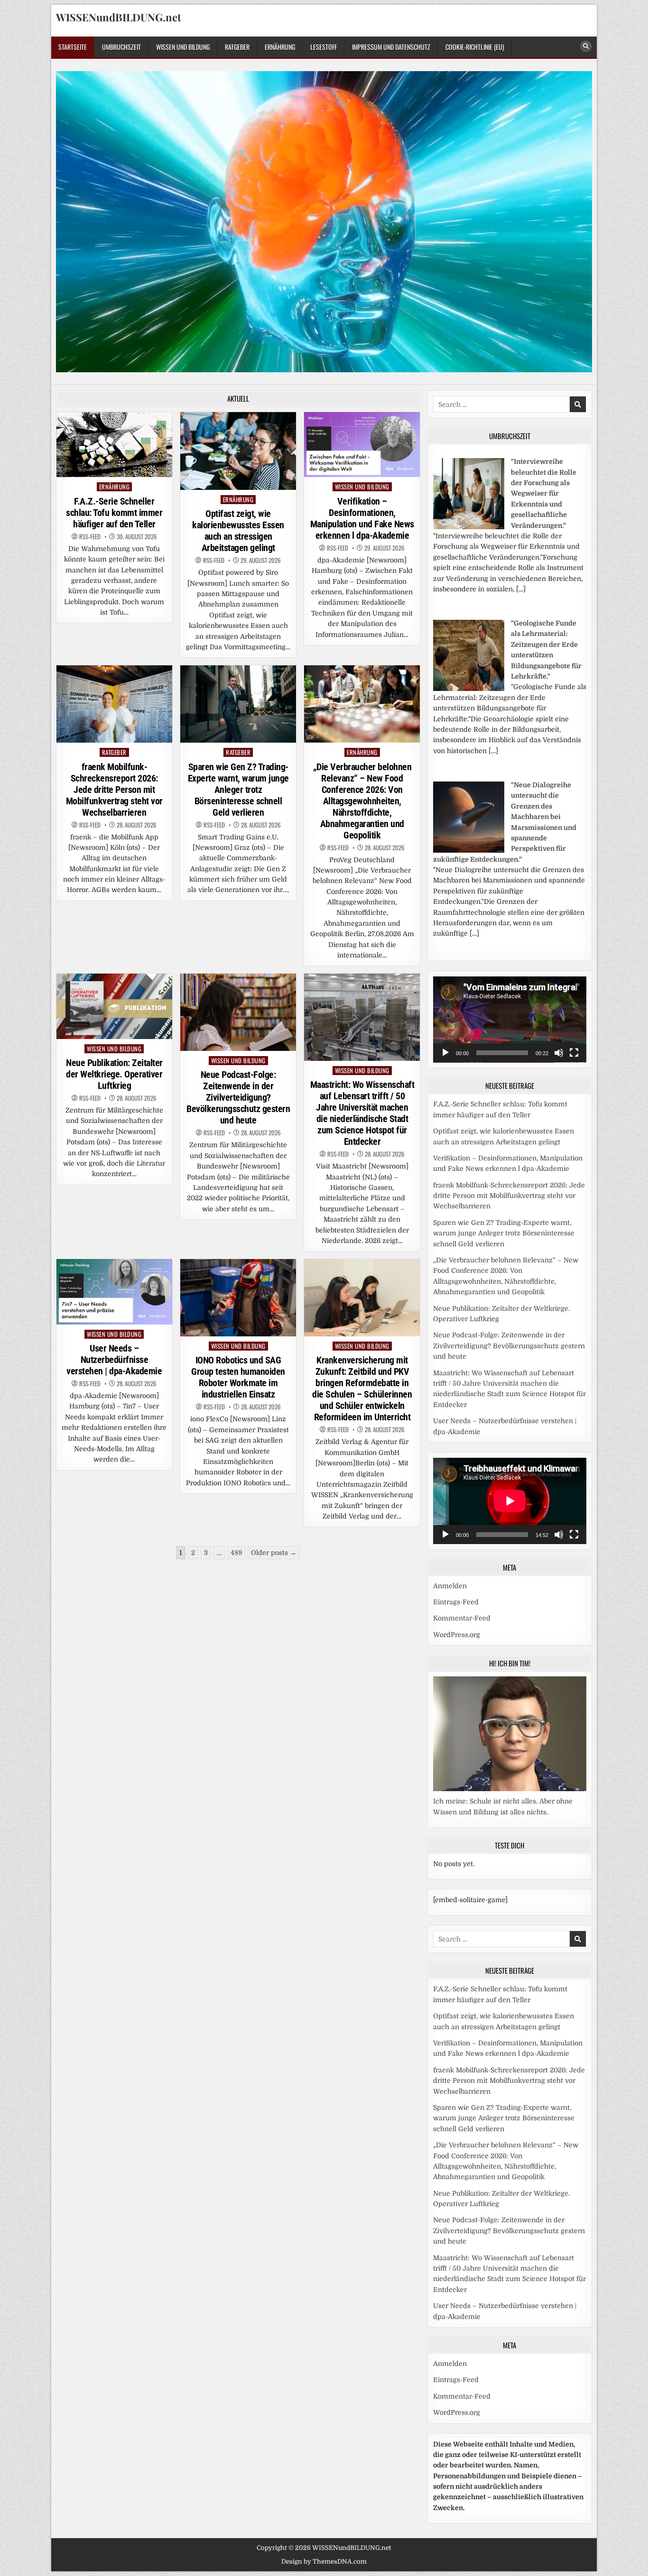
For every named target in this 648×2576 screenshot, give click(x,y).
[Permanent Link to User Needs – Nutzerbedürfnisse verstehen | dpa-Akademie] (114, 1292)
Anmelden (450, 1586)
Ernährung (280, 47)
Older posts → (274, 1553)
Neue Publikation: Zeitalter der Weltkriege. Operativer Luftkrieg (114, 1074)
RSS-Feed (90, 537)
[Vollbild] (574, 1053)
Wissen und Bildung (183, 47)
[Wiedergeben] (445, 1053)
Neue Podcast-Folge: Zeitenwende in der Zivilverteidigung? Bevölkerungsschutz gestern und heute (238, 1097)
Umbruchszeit (121, 47)
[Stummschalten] (559, 1053)
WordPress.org (457, 1635)
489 (236, 1553)
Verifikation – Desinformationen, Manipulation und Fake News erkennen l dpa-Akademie (362, 518)
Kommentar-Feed (462, 1618)
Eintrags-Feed (456, 1602)
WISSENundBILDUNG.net (119, 17)
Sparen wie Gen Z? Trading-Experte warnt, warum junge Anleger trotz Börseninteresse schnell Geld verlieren (238, 790)
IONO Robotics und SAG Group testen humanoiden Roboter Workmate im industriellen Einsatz (238, 1377)
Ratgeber (237, 47)
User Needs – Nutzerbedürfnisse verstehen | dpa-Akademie (114, 1360)
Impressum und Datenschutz (391, 47)
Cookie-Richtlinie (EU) (475, 47)
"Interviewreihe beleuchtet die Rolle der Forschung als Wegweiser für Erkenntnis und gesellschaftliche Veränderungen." (544, 493)
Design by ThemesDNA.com (324, 2562)
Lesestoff (324, 47)
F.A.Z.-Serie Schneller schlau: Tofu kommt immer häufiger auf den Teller (114, 513)
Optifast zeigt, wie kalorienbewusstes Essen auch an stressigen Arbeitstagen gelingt (238, 531)
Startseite (73, 47)
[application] (510, 1020)
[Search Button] (586, 46)
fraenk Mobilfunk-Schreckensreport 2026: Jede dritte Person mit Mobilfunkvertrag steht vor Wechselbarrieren (114, 790)
